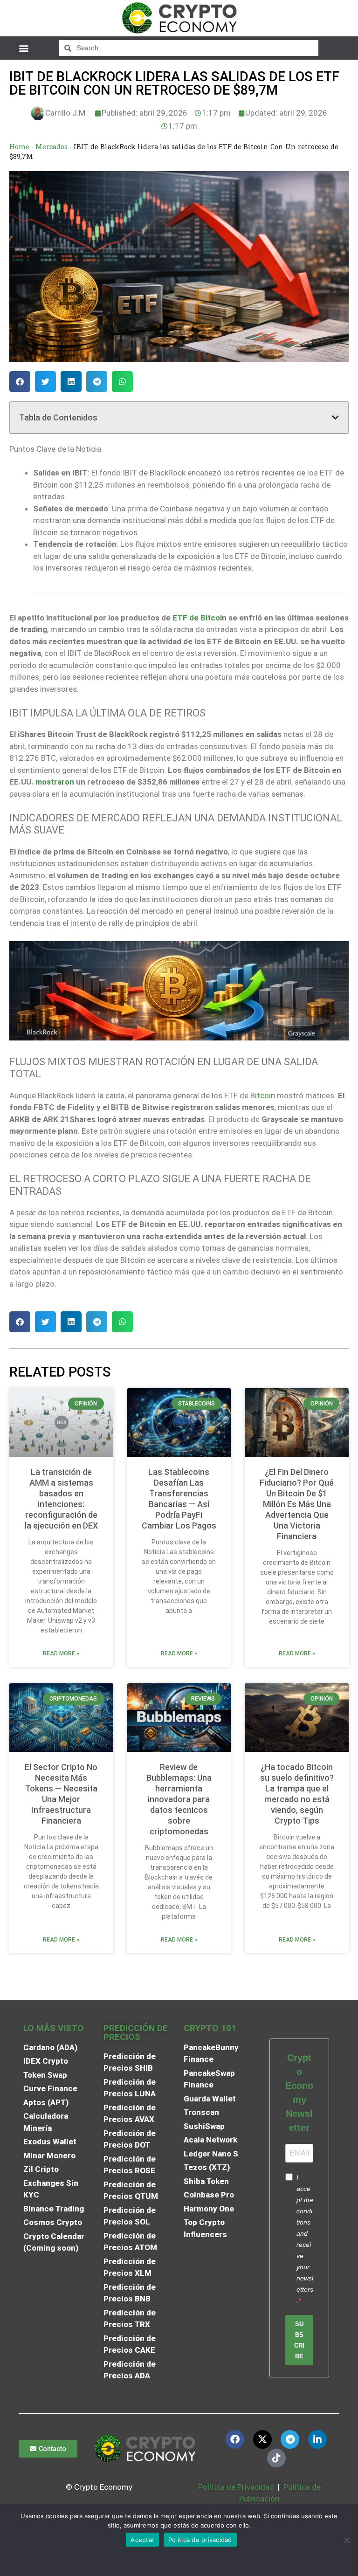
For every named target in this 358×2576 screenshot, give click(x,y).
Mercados (52, 147)
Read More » (61, 1653)
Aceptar (142, 2540)
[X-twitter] (262, 2439)
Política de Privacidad (236, 2487)
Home (19, 147)
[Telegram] (290, 2439)
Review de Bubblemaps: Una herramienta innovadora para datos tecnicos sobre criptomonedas (179, 1799)
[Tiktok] (276, 2458)
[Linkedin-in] (317, 2439)
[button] (24, 48)
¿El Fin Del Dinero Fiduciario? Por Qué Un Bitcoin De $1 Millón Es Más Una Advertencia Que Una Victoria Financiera (297, 1504)
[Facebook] (235, 2439)
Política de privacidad (200, 2540)
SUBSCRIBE (299, 2340)
